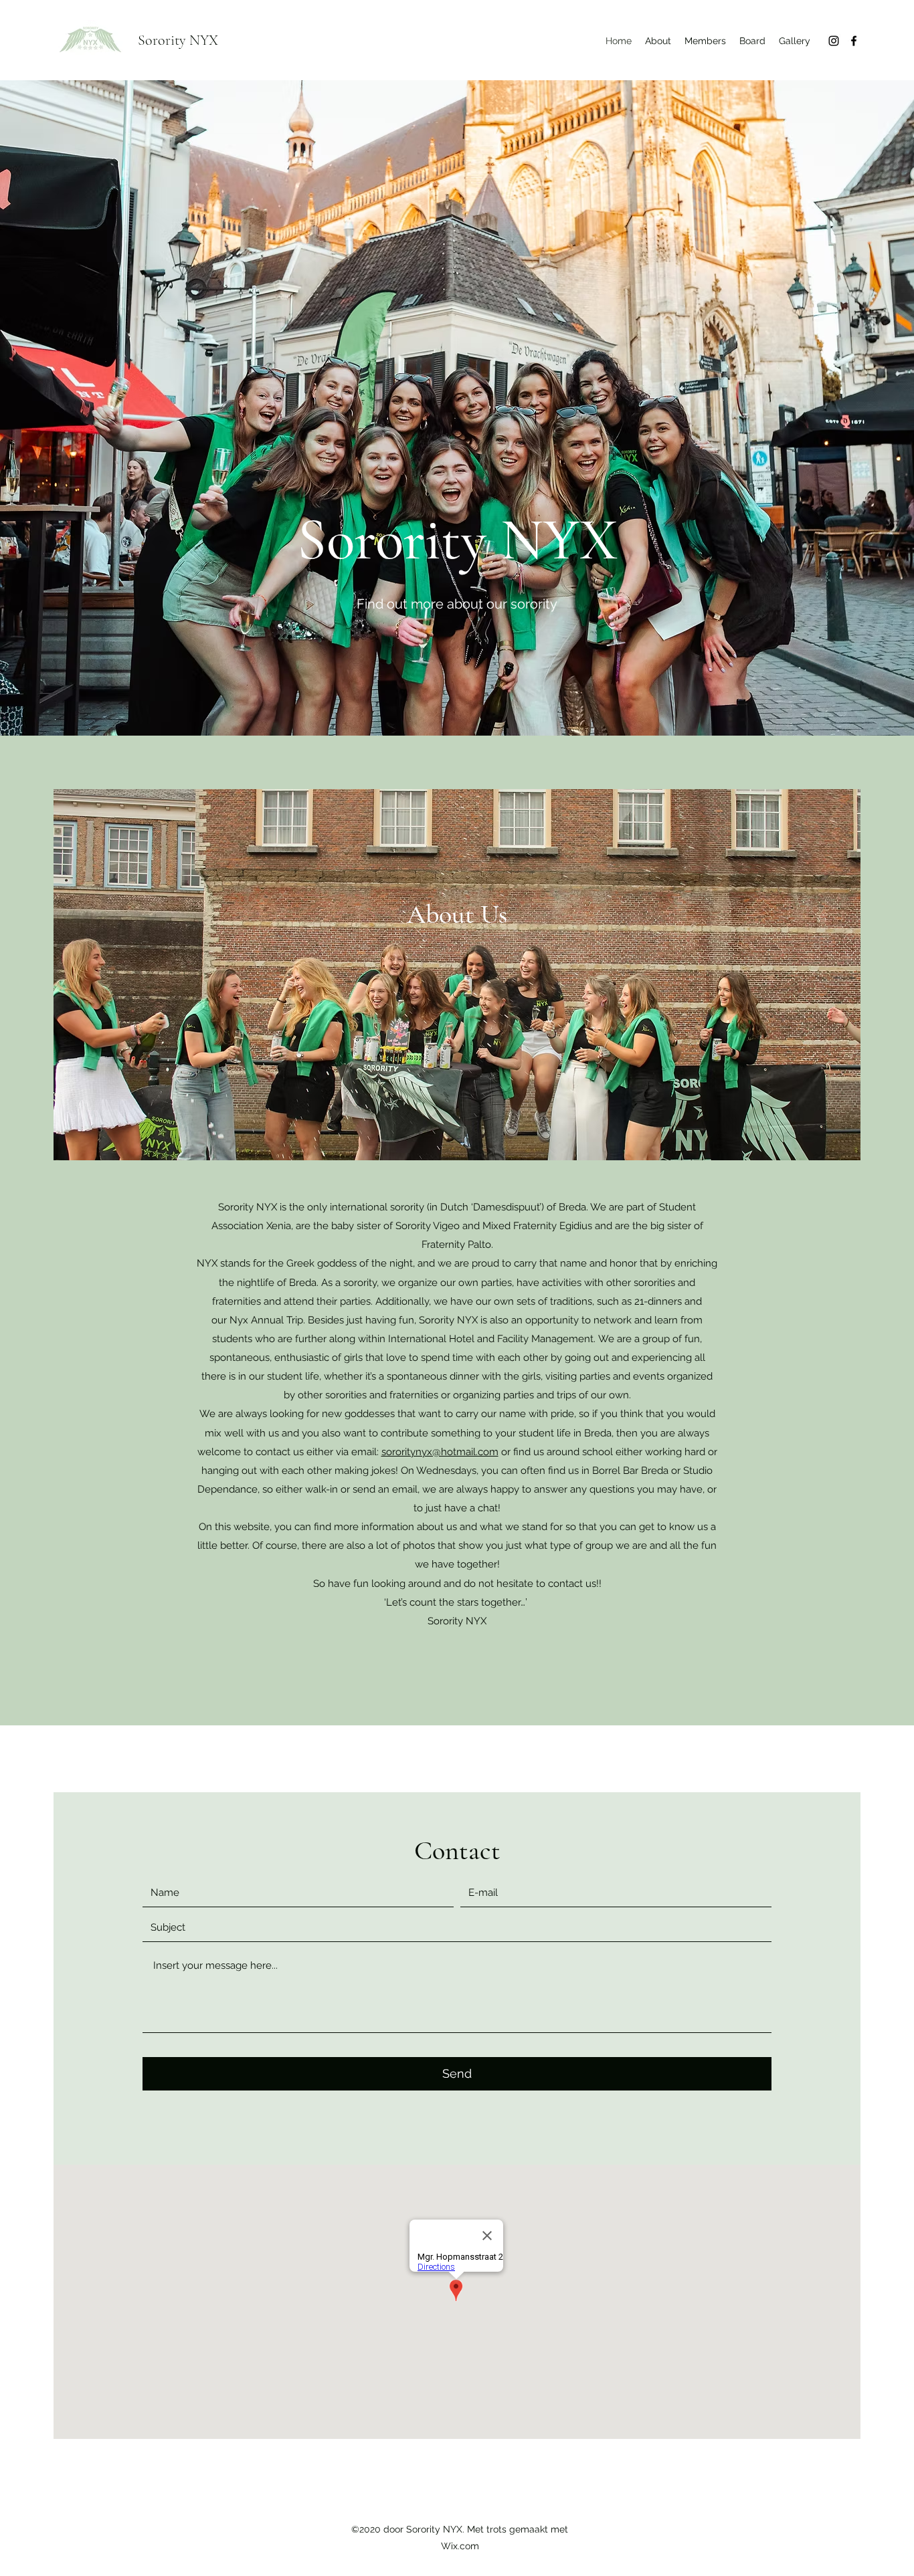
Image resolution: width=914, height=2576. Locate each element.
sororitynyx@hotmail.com (440, 1452)
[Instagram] (834, 41)
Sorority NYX (178, 40)
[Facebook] (854, 41)
